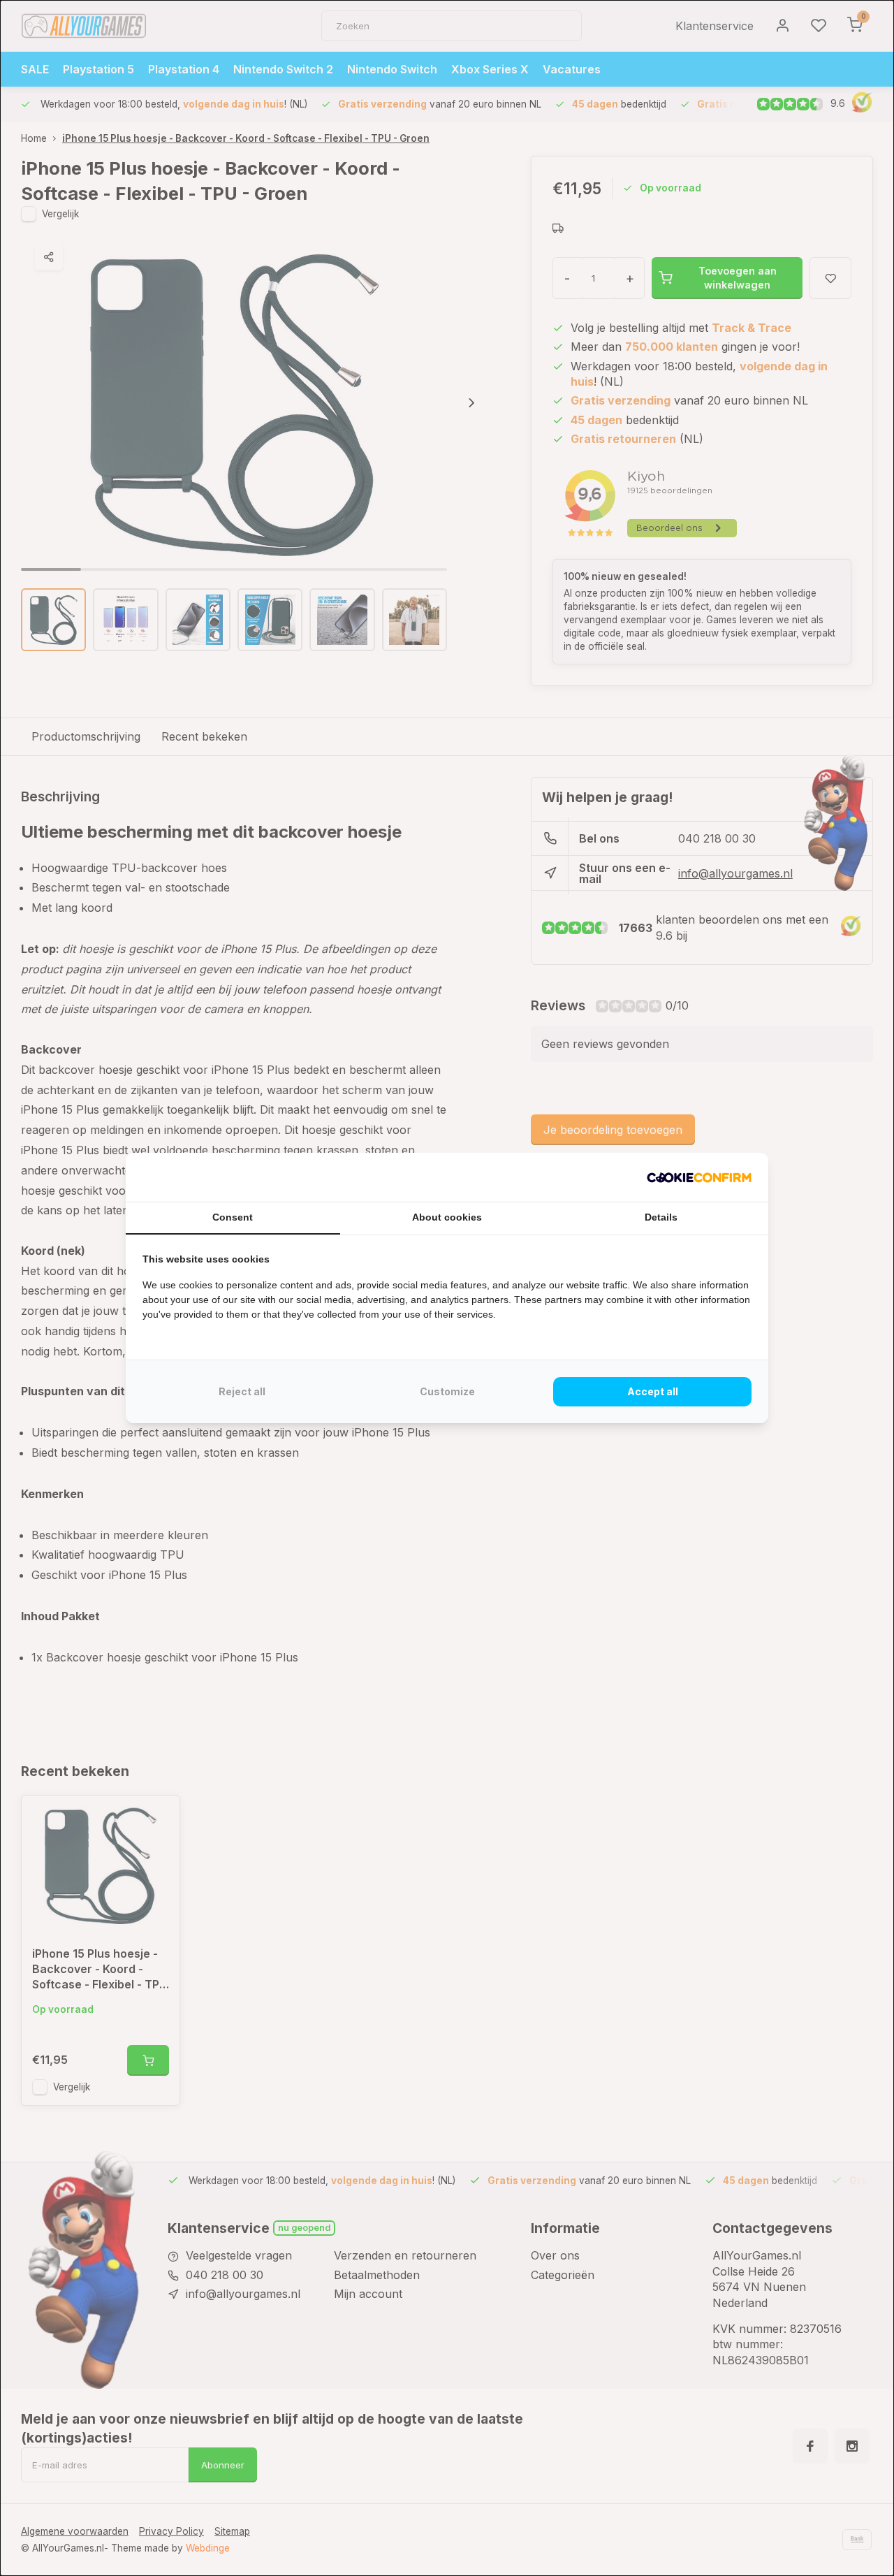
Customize (447, 1391)
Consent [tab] (233, 1217)
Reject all (242, 1391)
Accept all (653, 1391)
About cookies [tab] (447, 1217)
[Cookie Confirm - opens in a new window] (699, 1177)
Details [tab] (661, 1217)
